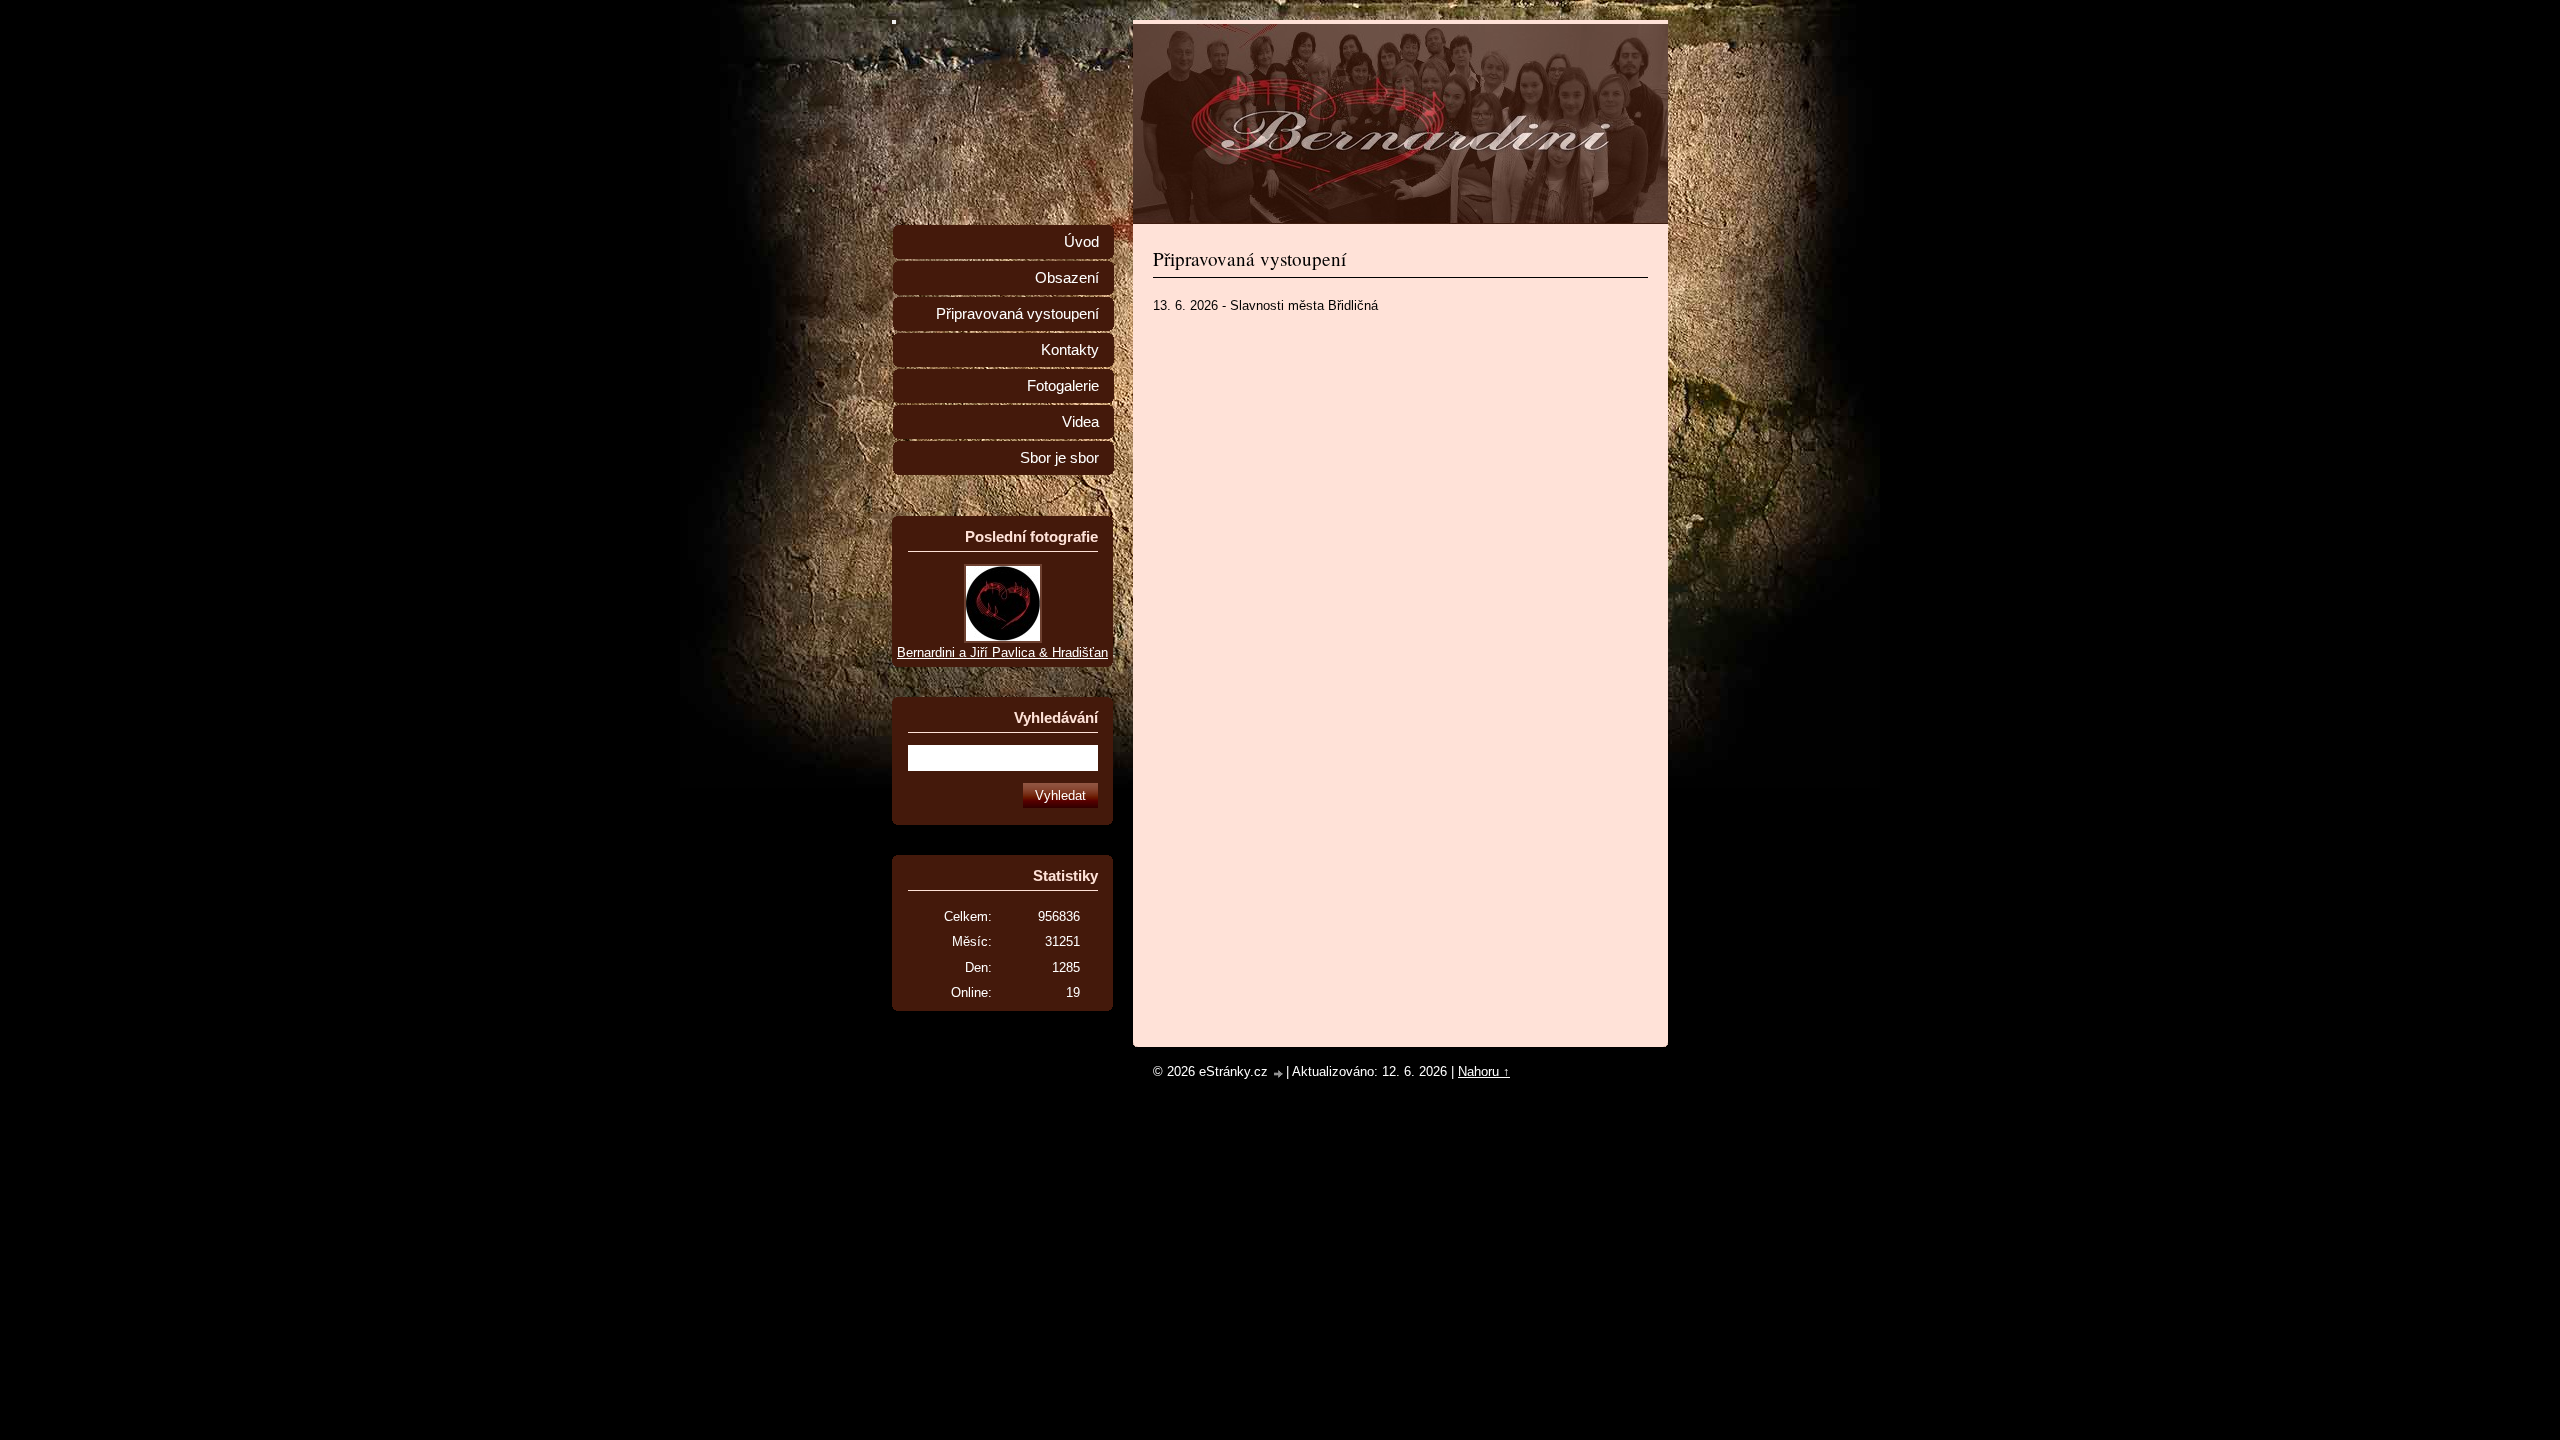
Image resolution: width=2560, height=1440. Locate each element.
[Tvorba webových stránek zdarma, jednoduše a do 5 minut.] (1279, 1073)
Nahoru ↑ (1484, 1071)
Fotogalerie (1063, 386)
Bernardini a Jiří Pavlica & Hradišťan (1002, 652)
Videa (1080, 422)
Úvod (1081, 242)
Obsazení (1067, 278)
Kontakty (1070, 350)
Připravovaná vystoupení (1017, 314)
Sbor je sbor (1059, 458)
